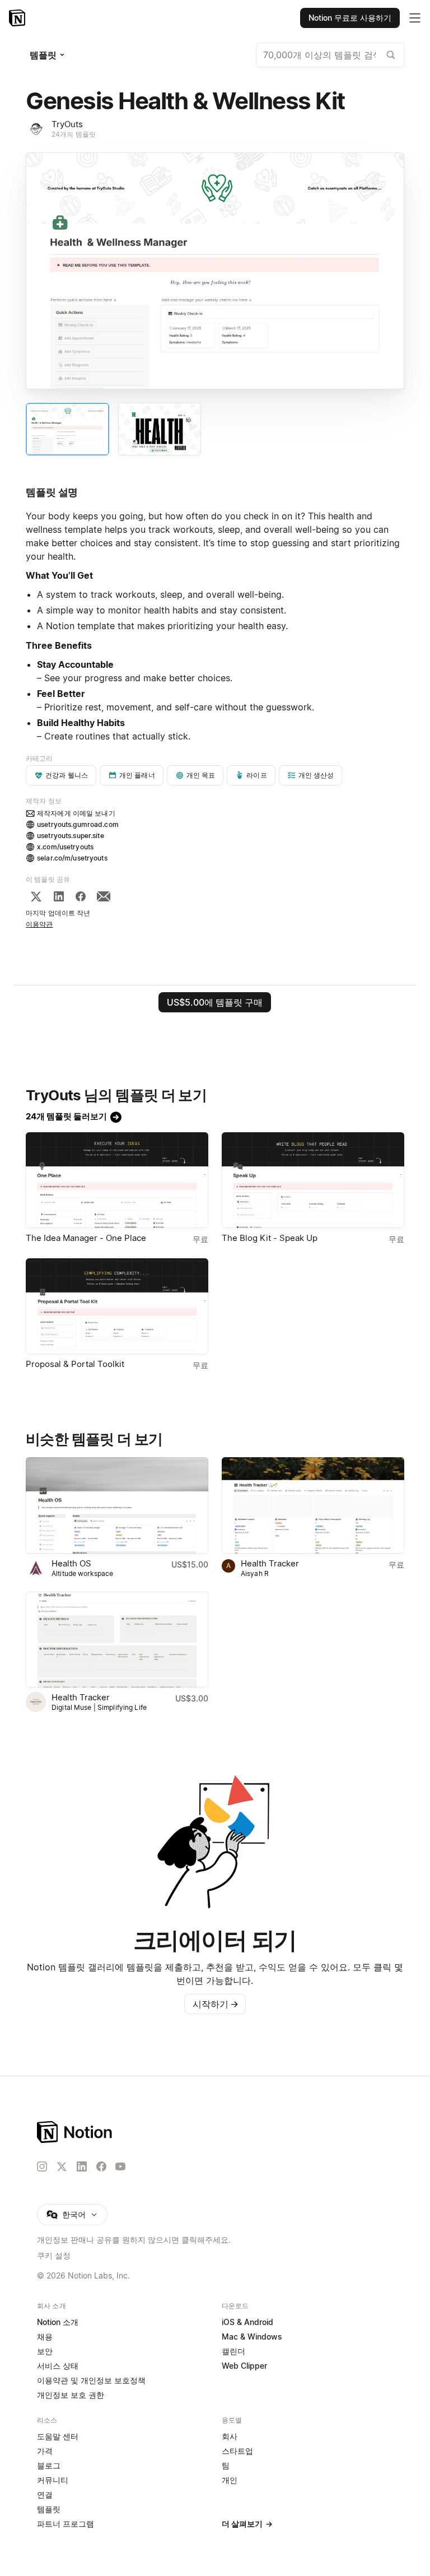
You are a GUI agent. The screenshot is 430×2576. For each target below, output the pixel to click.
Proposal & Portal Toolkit (75, 1364)
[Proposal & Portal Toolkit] (117, 1306)
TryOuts (67, 124)
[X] (36, 896)
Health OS (71, 1563)
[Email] (104, 896)
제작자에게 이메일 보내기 (76, 813)
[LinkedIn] (59, 896)
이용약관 (39, 924)
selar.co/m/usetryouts (72, 858)
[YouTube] (120, 2166)
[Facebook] (81, 896)
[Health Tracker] (313, 1505)
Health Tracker (270, 1563)
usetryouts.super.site (71, 836)
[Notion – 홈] (18, 18)
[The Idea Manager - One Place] (117, 1180)
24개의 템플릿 (74, 134)
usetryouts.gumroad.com (78, 824)
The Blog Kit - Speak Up (270, 1238)
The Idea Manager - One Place (86, 1238)
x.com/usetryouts (65, 847)
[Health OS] (117, 1505)
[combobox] (330, 55)
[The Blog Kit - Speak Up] (313, 1180)
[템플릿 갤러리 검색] (391, 55)
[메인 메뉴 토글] (415, 18)
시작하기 (216, 2004)
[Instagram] (42, 2166)
